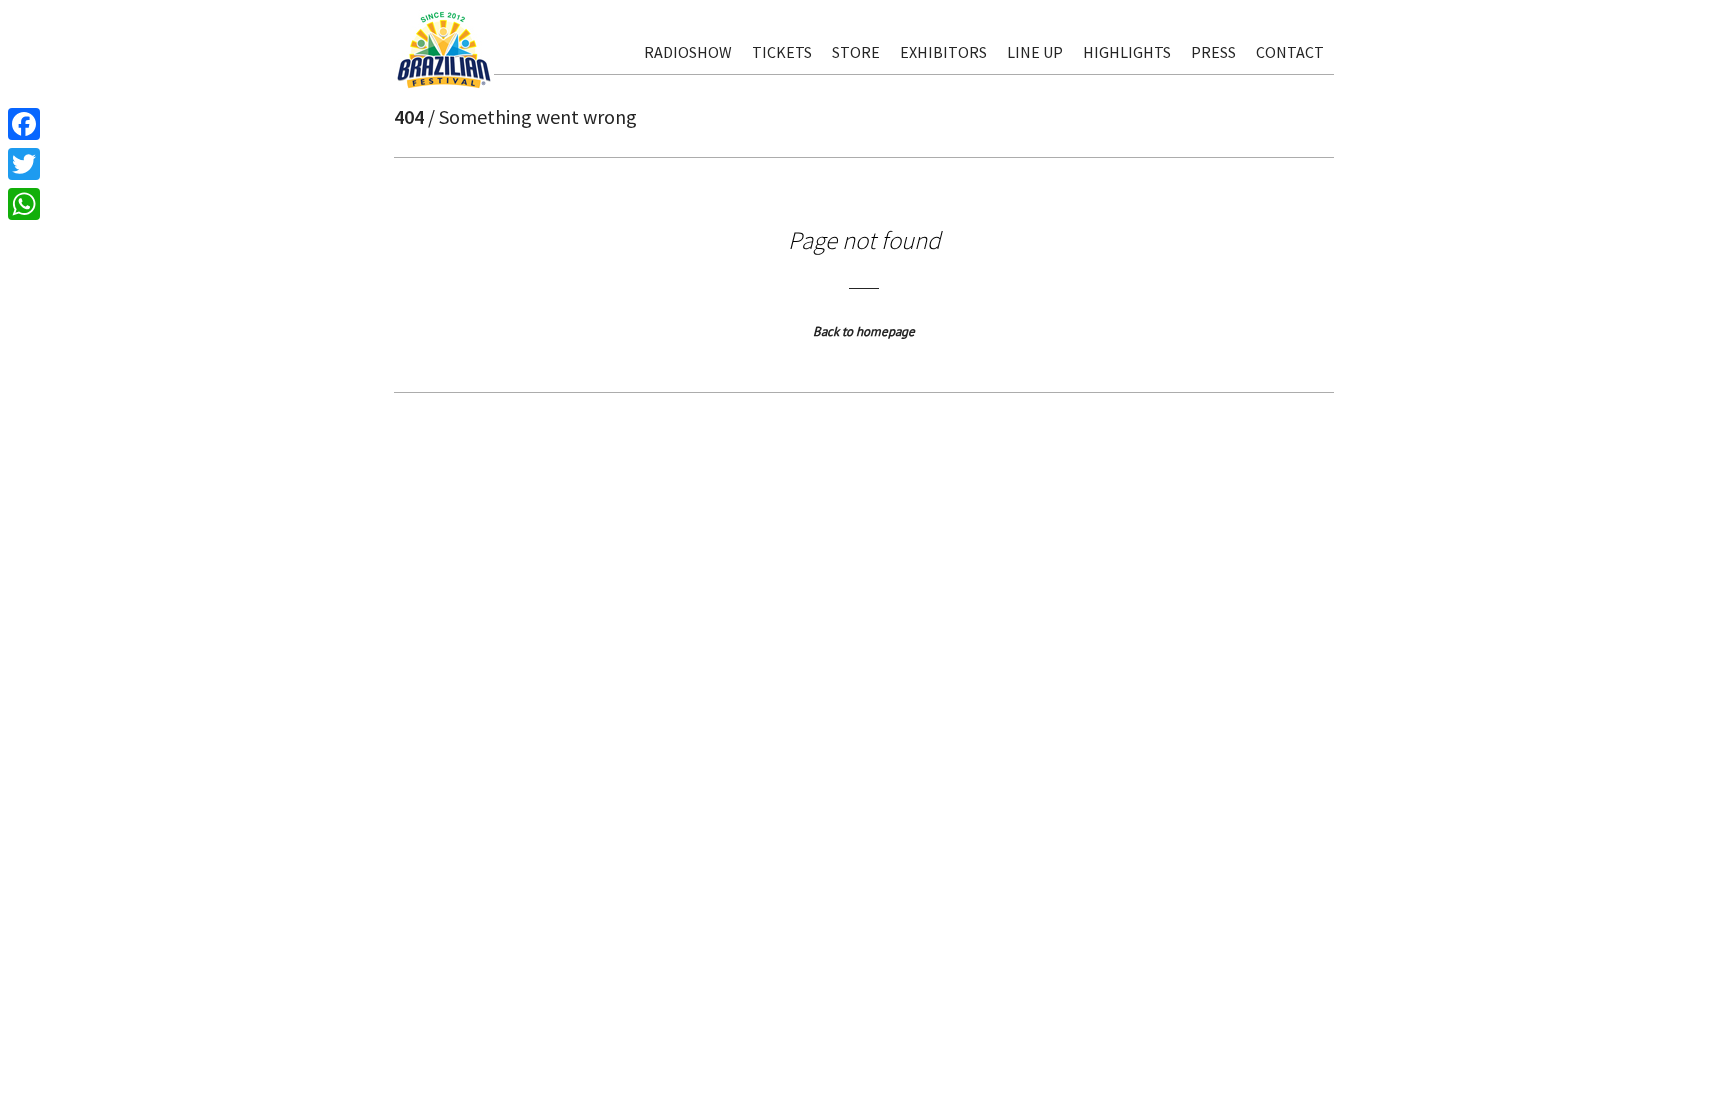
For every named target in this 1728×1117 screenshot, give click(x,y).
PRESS (1213, 52)
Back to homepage (864, 331)
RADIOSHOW (688, 52)
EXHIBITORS (943, 52)
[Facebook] (24, 124)
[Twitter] (24, 164)
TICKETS (782, 52)
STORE (856, 52)
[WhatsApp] (24, 204)
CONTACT (1290, 52)
